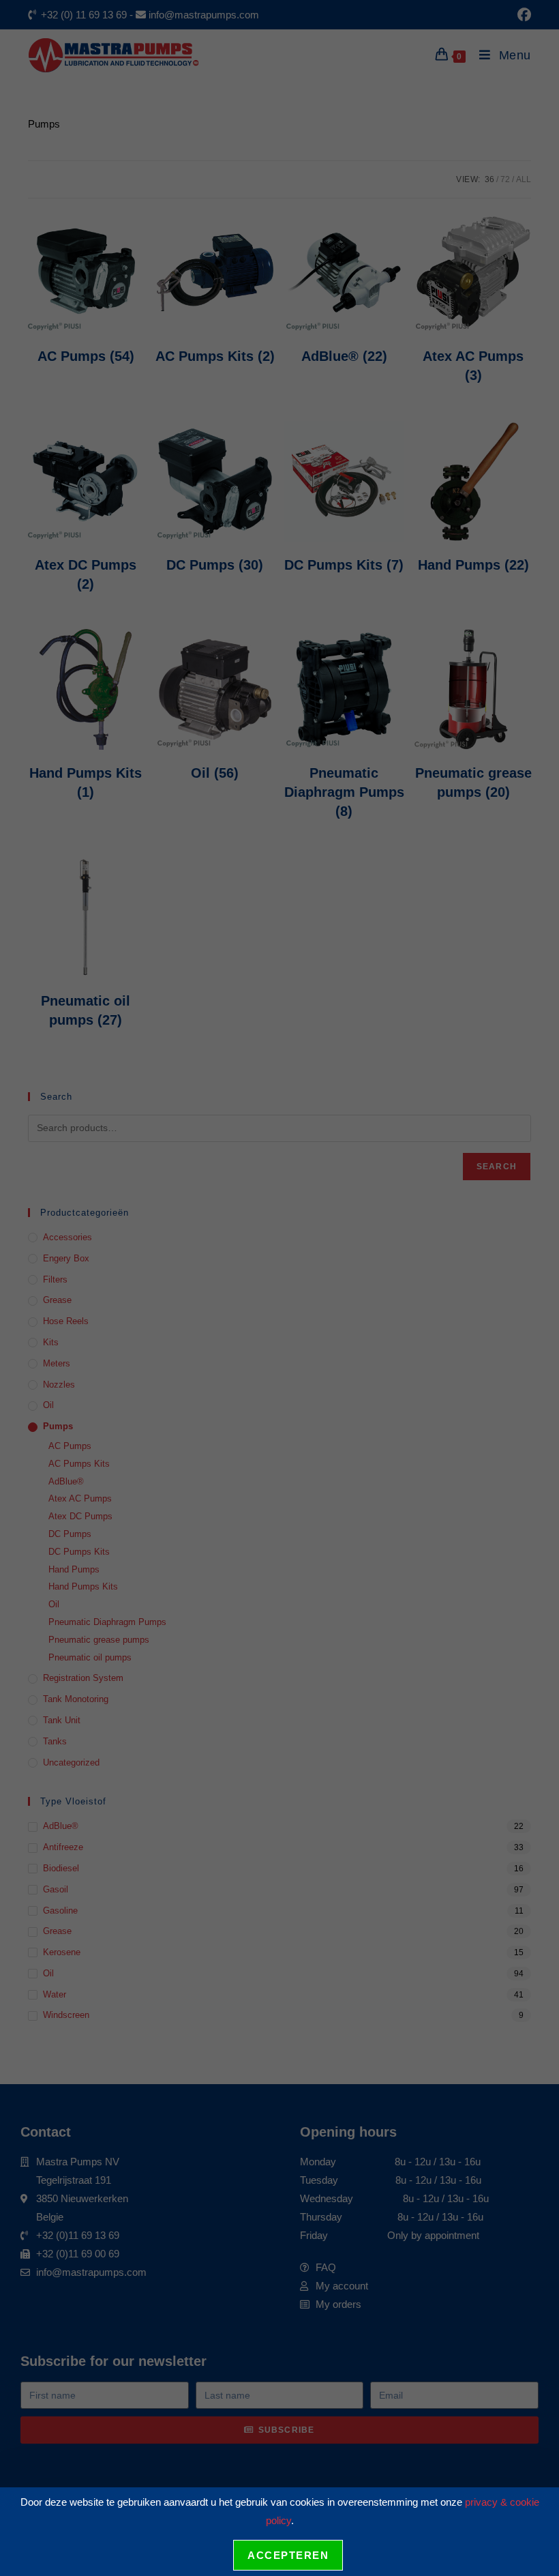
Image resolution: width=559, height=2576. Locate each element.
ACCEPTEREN (288, 2555)
